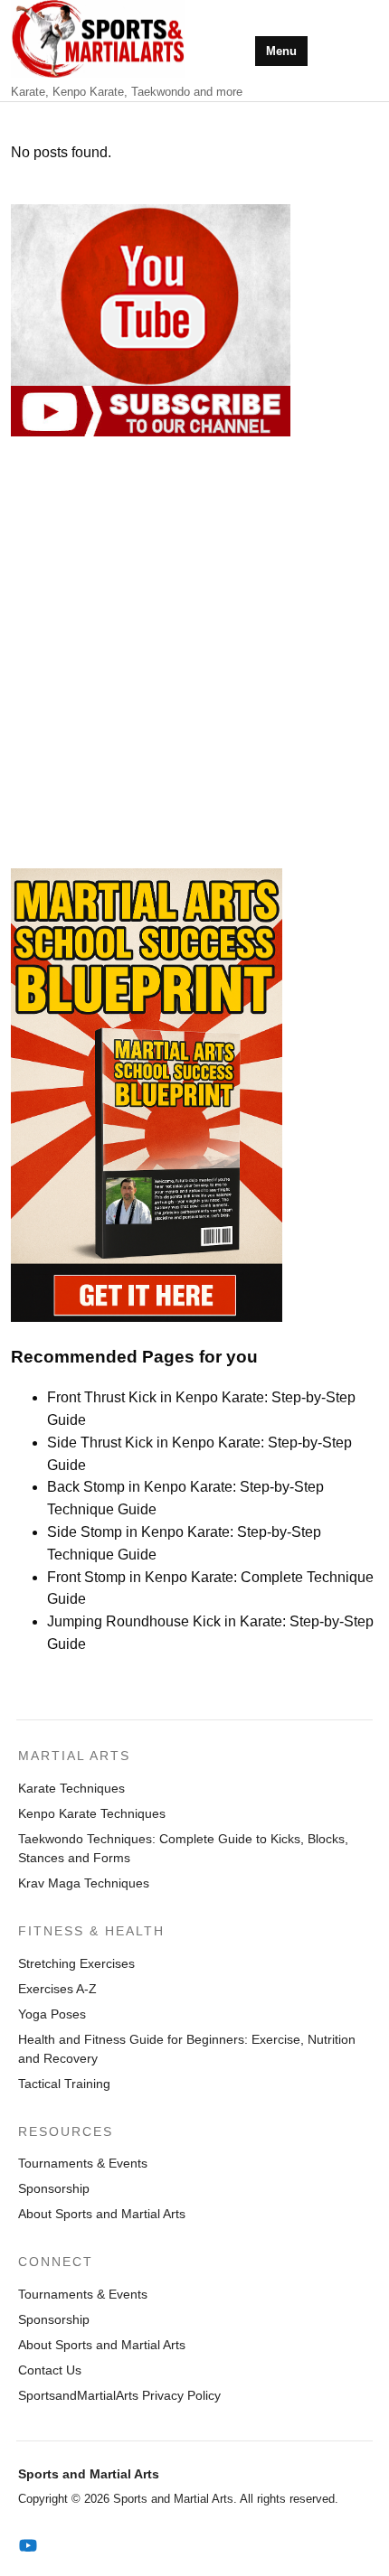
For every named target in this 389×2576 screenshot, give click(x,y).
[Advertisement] (194, 652)
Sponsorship (54, 2188)
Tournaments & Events (83, 2163)
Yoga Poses (52, 2014)
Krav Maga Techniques (84, 1883)
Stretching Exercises (76, 1963)
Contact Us (50, 2370)
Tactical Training (64, 2084)
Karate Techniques (71, 1788)
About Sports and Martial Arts (102, 2214)
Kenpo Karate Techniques (92, 1813)
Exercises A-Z (57, 1989)
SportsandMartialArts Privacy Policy (119, 2395)
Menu (281, 51)
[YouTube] (28, 2546)
